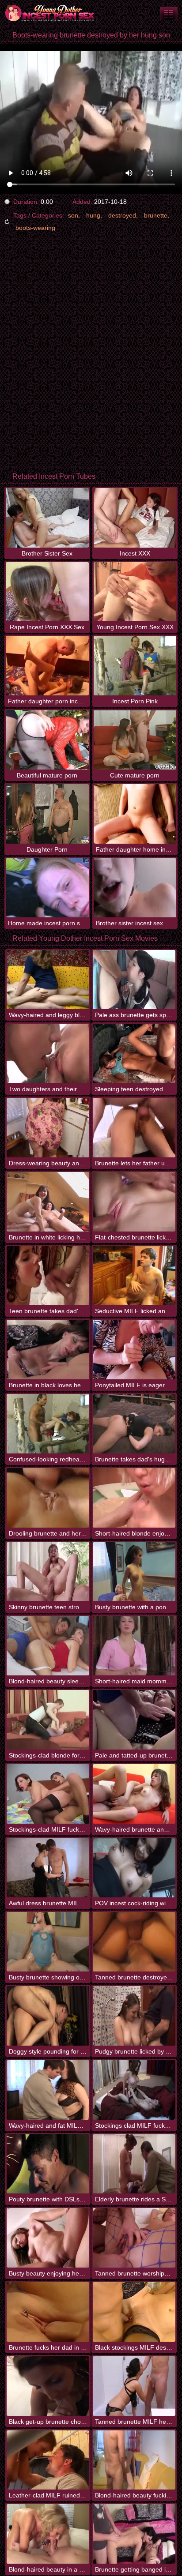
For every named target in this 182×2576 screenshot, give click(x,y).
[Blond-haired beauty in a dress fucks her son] (48, 2534)
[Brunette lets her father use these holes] (134, 1128)
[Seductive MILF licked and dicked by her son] (134, 1276)
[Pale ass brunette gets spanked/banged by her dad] (134, 980)
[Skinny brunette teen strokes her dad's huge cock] (48, 1572)
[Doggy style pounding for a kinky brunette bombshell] (48, 2016)
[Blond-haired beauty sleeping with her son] (48, 1646)
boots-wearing (35, 228)
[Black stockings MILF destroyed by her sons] (134, 2312)
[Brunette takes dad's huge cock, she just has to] (134, 1424)
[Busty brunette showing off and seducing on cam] (48, 1942)
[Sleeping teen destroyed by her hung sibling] (134, 1053)
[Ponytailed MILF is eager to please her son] (134, 1350)
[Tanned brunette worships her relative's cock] (134, 2238)
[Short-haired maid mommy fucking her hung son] (134, 1646)
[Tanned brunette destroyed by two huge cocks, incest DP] (134, 1942)
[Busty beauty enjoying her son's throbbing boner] (48, 2238)
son (73, 215)
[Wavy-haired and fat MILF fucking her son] (48, 2090)
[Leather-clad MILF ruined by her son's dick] (48, 2460)
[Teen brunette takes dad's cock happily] (48, 1276)
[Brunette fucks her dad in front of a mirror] (48, 2312)
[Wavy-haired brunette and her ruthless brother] (134, 1794)
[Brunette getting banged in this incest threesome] (134, 2534)
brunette (156, 215)
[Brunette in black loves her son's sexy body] (48, 1350)
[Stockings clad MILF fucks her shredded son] (134, 2090)
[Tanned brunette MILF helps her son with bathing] (134, 2386)
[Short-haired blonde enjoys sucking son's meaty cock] (134, 1498)
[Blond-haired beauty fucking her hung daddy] (134, 2460)
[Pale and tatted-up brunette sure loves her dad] (134, 1720)
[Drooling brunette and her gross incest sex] (48, 1498)
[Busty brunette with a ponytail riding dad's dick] (134, 1572)
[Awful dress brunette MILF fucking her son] (48, 1868)
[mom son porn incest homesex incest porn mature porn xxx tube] (169, 13)
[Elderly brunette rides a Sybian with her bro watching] (134, 2164)
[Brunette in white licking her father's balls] (48, 1202)
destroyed (122, 215)
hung (93, 215)
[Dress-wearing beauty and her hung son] (48, 1128)
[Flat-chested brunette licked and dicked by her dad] (134, 1202)
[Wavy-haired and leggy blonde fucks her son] (48, 980)
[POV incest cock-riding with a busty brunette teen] (134, 1868)
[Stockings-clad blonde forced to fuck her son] (48, 1720)
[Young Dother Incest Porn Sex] (53, 13)
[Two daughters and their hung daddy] (48, 1053)
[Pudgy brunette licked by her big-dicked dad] (134, 2016)
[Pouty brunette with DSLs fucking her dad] (48, 2164)
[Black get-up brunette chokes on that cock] (48, 2386)
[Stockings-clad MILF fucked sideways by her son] (48, 1794)
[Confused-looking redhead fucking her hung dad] (48, 1424)
